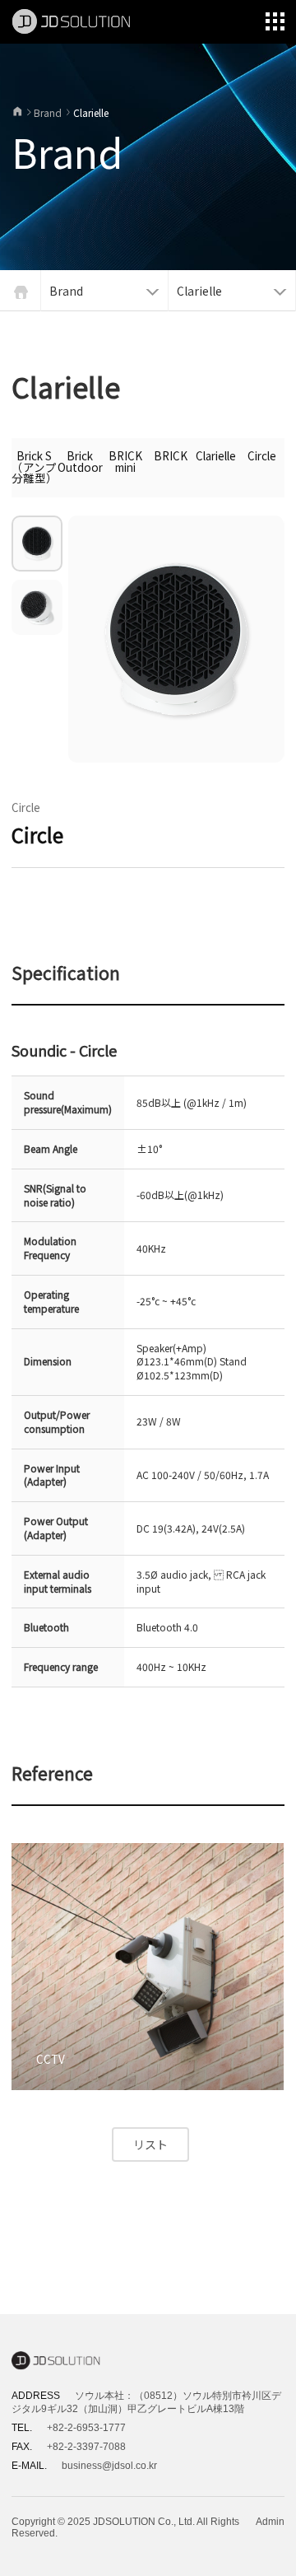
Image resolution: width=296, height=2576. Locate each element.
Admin (270, 2522)
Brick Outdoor (80, 461)
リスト (150, 2144)
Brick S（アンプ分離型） (34, 467)
